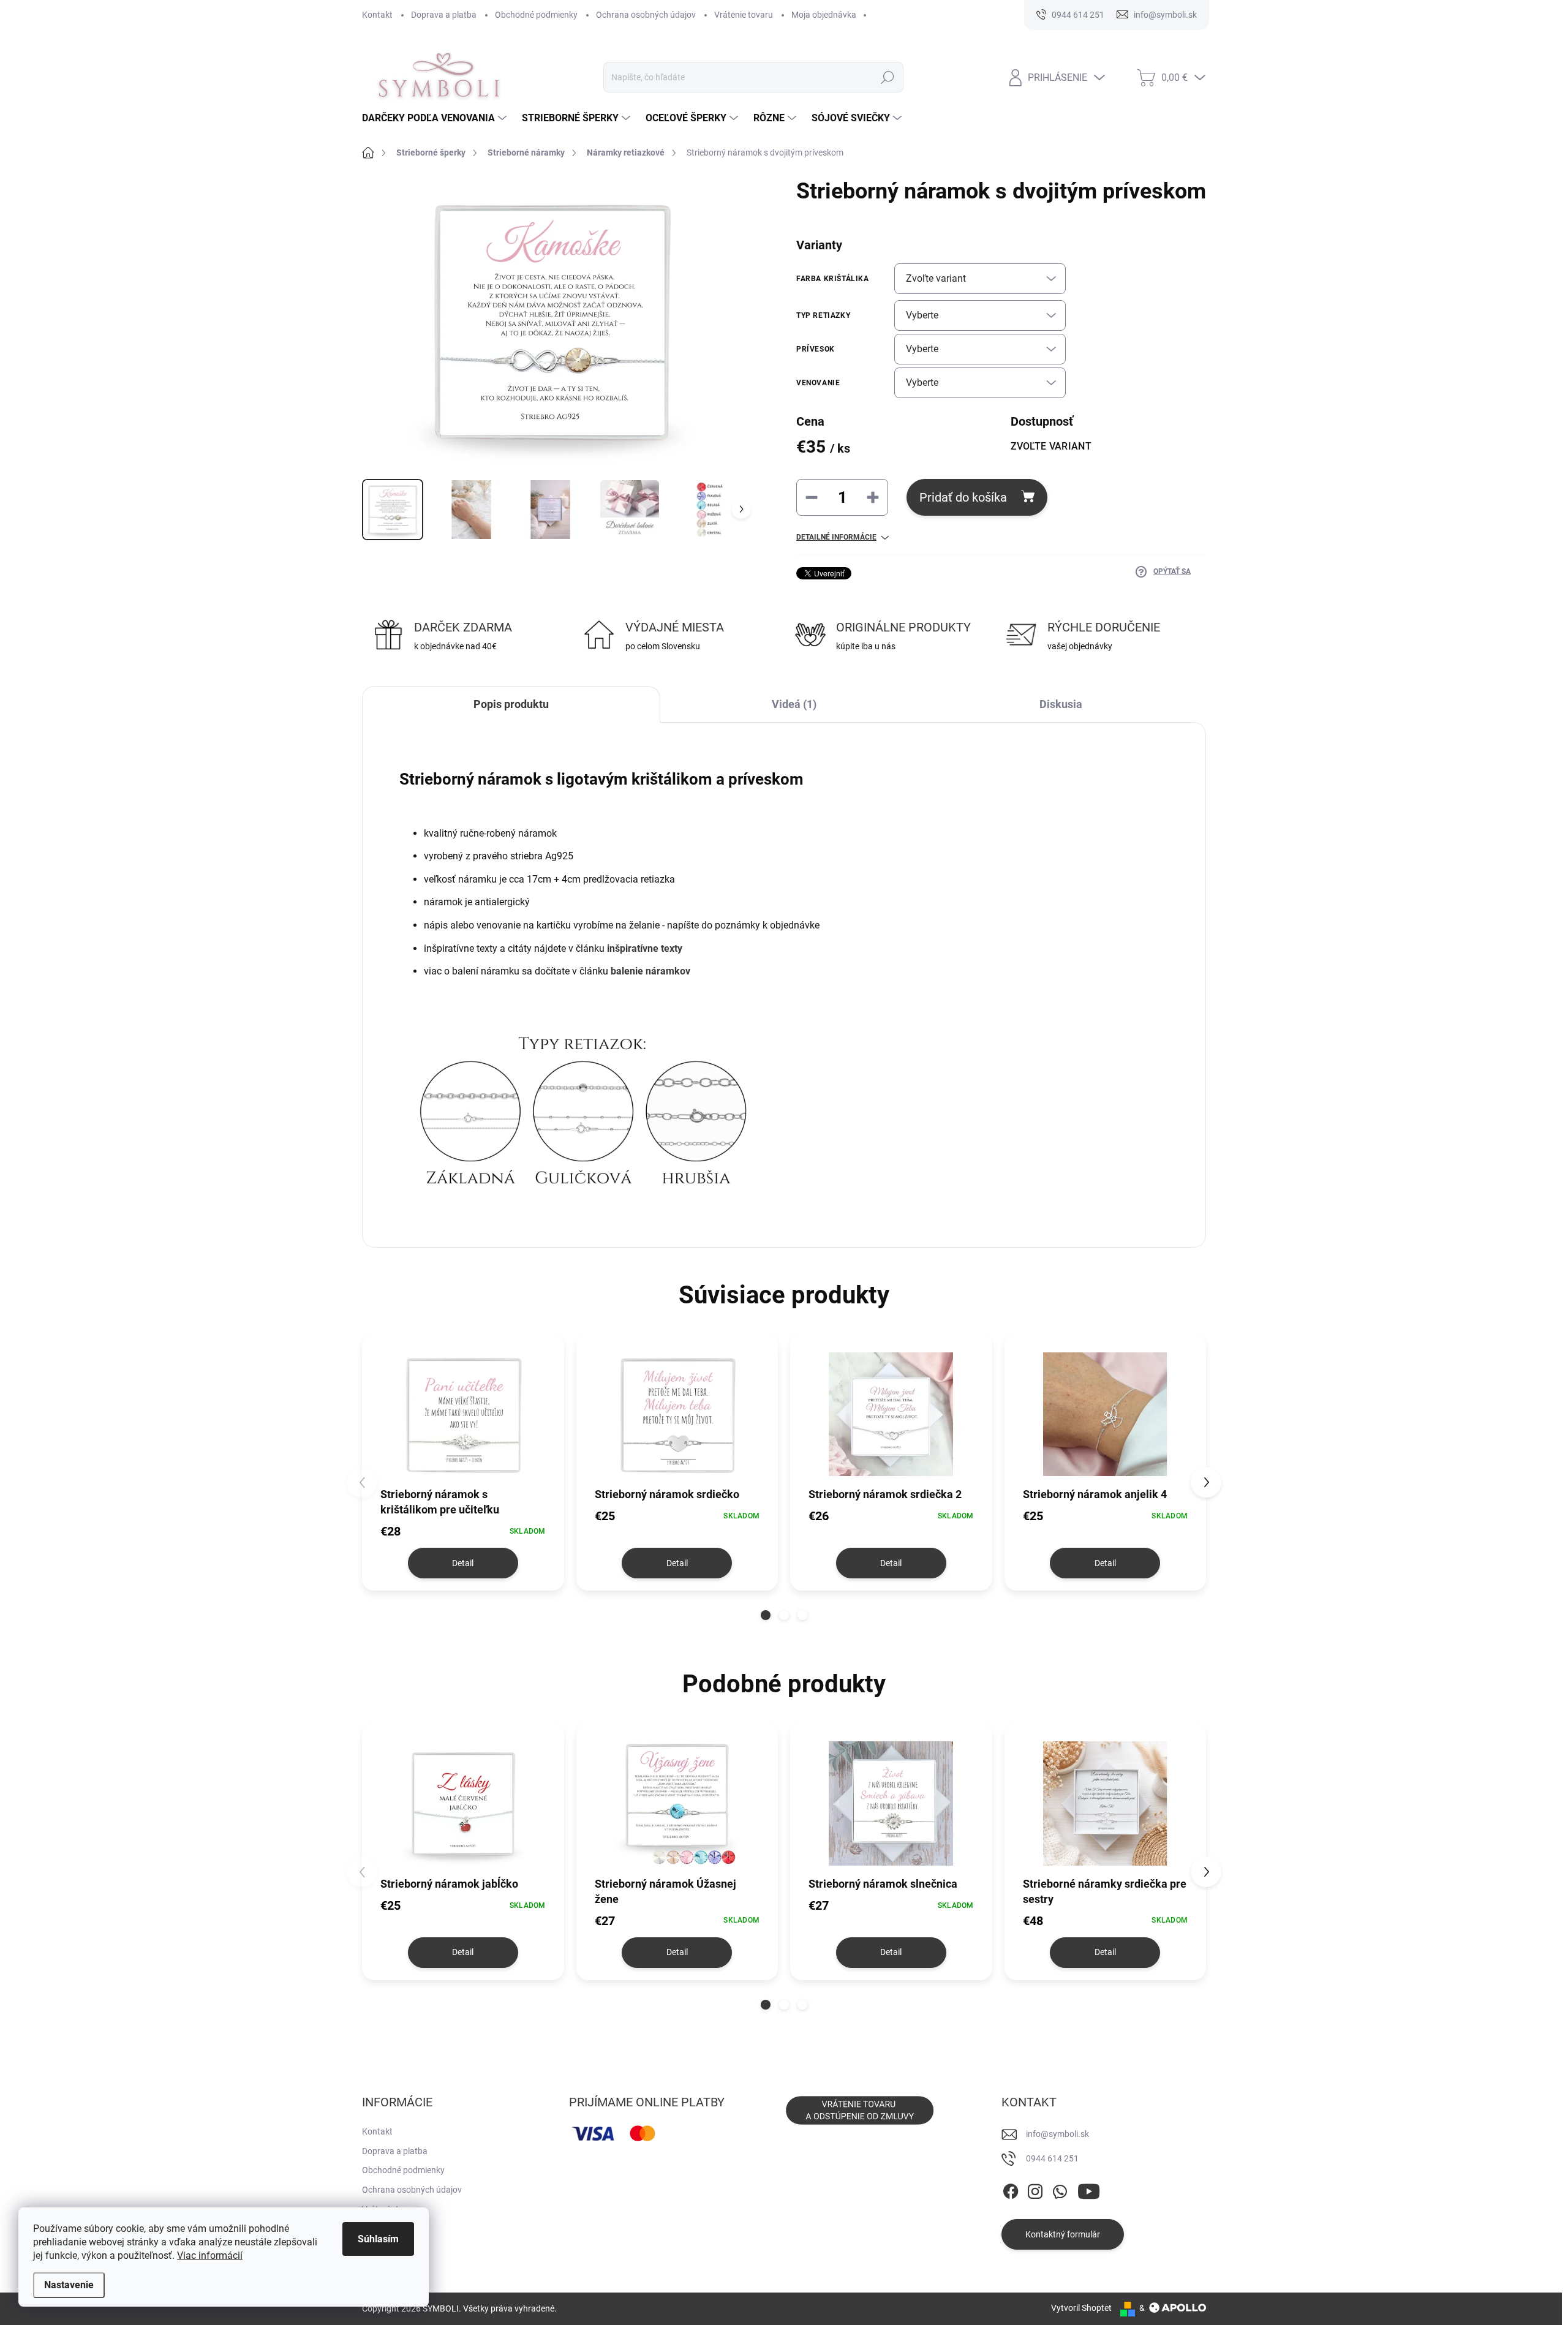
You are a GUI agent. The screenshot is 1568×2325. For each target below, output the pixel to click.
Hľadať (887, 77)
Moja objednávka (824, 15)
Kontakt (377, 15)
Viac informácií (210, 2255)
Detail (463, 1563)
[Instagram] (1035, 2189)
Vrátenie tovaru (744, 15)
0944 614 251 (1052, 2158)
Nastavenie (69, 2285)
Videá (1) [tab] (794, 704)
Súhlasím (378, 2239)
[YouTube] (1089, 2189)
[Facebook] (1011, 2189)
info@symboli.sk (1057, 2134)
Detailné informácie (836, 537)
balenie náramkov (650, 971)
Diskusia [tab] (1061, 704)
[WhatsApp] (1060, 2189)
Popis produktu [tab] (511, 704)
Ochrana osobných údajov (646, 15)
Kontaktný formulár (1063, 2234)
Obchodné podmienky (536, 15)
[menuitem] (436, 118)
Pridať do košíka (963, 497)
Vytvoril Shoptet (1081, 2308)
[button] (766, 1615)
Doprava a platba (444, 15)
